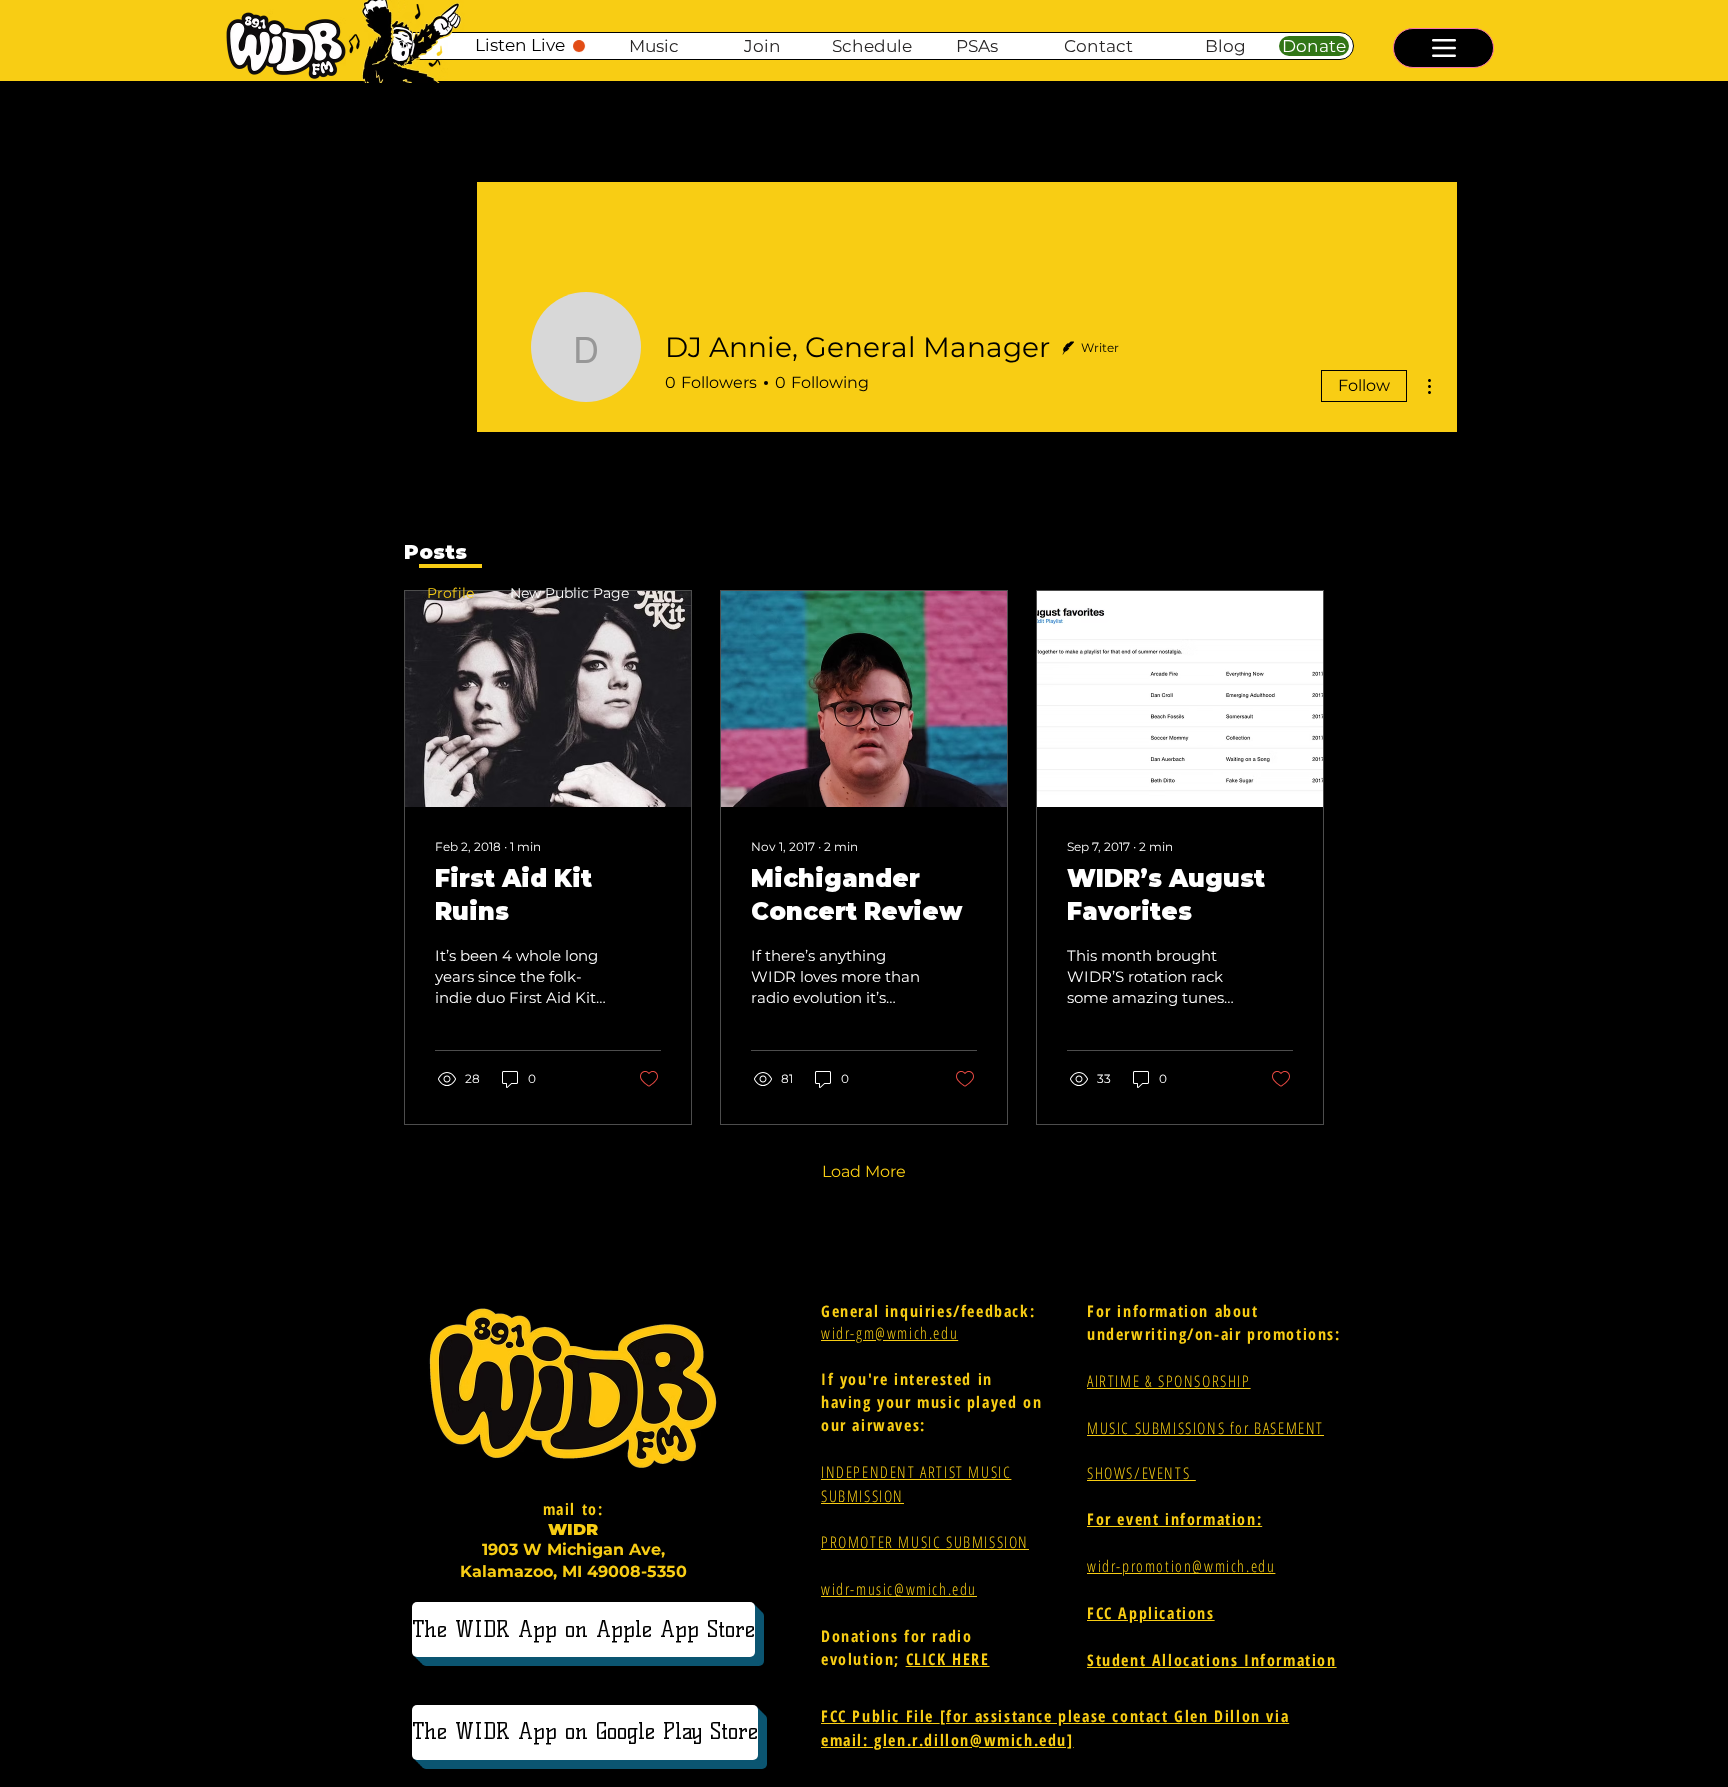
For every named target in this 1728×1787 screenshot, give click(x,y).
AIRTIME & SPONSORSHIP (1169, 1381)
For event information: (1174, 1519)
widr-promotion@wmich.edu (1181, 1566)
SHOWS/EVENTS (1141, 1473)
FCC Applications (1151, 1613)
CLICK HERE (948, 1659)
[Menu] (1443, 48)
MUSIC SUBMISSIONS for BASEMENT (1205, 1428)
